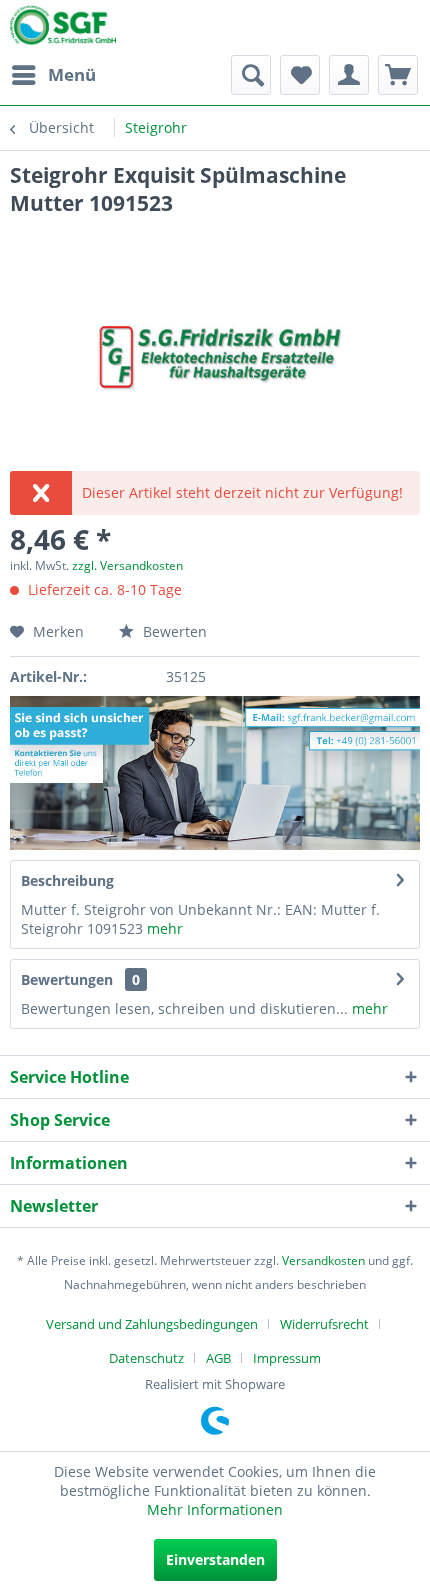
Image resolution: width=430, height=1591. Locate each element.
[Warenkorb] (398, 75)
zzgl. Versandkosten (127, 565)
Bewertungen (67, 979)
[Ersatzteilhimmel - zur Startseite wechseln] (63, 29)
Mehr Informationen (215, 1509)
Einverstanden (215, 1559)
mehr (163, 928)
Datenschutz (146, 1358)
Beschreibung (67, 880)
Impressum (287, 1358)
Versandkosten (323, 1260)
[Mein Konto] (349, 75)
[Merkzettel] (300, 75)
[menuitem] (53, 75)
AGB (218, 1358)
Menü (72, 74)
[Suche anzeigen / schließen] (251, 75)
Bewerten (173, 631)
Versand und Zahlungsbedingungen (152, 1324)
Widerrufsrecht (324, 1324)
